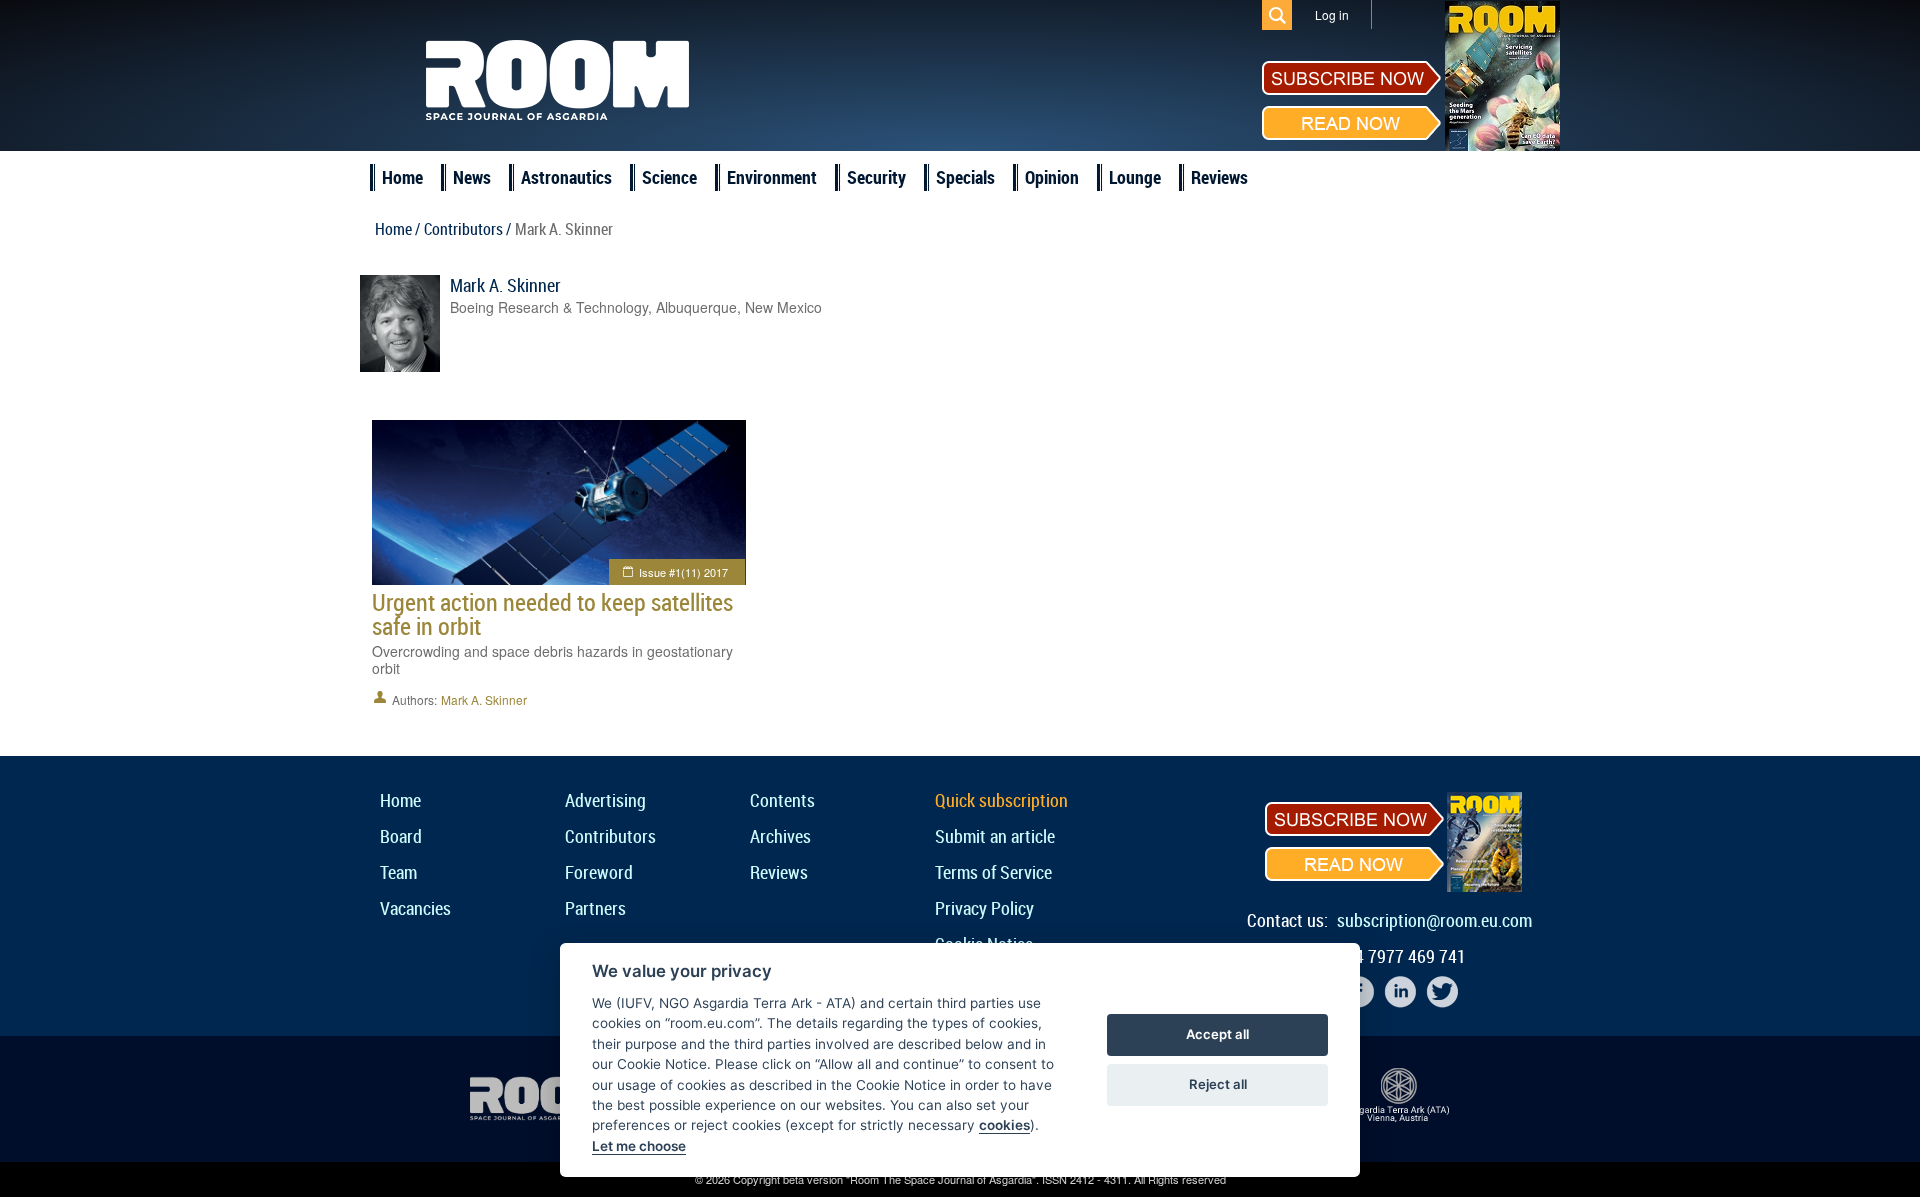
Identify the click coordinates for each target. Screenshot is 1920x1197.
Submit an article (995, 836)
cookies (1004, 1125)
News (472, 177)
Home (402, 177)
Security (876, 177)
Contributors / (467, 229)
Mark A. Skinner (505, 285)
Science (669, 177)
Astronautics (566, 177)
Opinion (1052, 177)
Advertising (605, 800)
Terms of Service (993, 872)
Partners (595, 908)
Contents (782, 800)
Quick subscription (1001, 800)
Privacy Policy (984, 908)
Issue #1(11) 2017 (683, 572)
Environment (772, 177)
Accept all (1217, 1034)
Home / (397, 229)
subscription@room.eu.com (1434, 920)
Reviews (1219, 177)
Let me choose (639, 1146)
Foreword (599, 872)
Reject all (1218, 1084)
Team (398, 872)
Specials (965, 177)
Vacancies (415, 908)
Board (401, 836)
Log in (1332, 14)
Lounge (1135, 177)
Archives (780, 836)
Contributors (610, 836)
